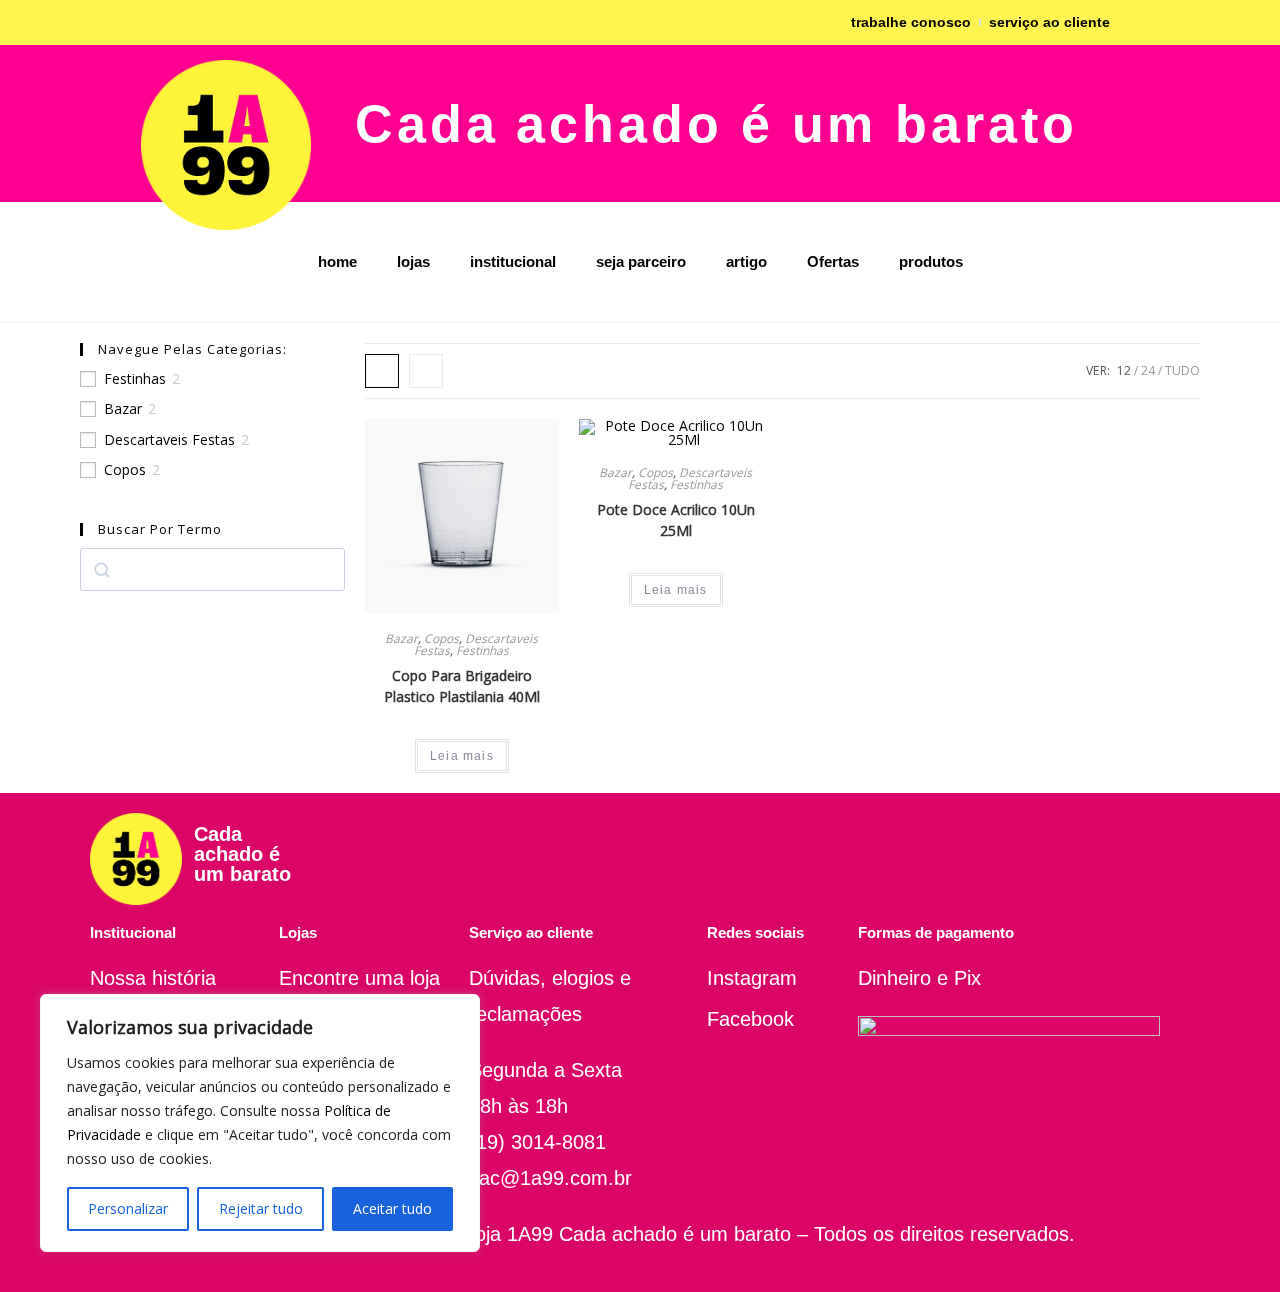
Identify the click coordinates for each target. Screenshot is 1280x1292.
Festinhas (135, 379)
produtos (931, 261)
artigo (746, 261)
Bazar (123, 409)
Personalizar (128, 1208)
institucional (513, 261)
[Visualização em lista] (426, 371)
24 (1148, 370)
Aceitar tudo (392, 1208)
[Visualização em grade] (382, 371)
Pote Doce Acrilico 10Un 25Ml (676, 520)
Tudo (1182, 370)
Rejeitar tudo (261, 1208)
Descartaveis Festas (169, 440)
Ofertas (833, 261)
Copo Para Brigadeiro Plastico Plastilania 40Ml (462, 686)
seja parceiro (641, 261)
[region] (260, 1123)
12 (1124, 370)
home (337, 261)
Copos (125, 470)
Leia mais (462, 756)
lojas (413, 261)
